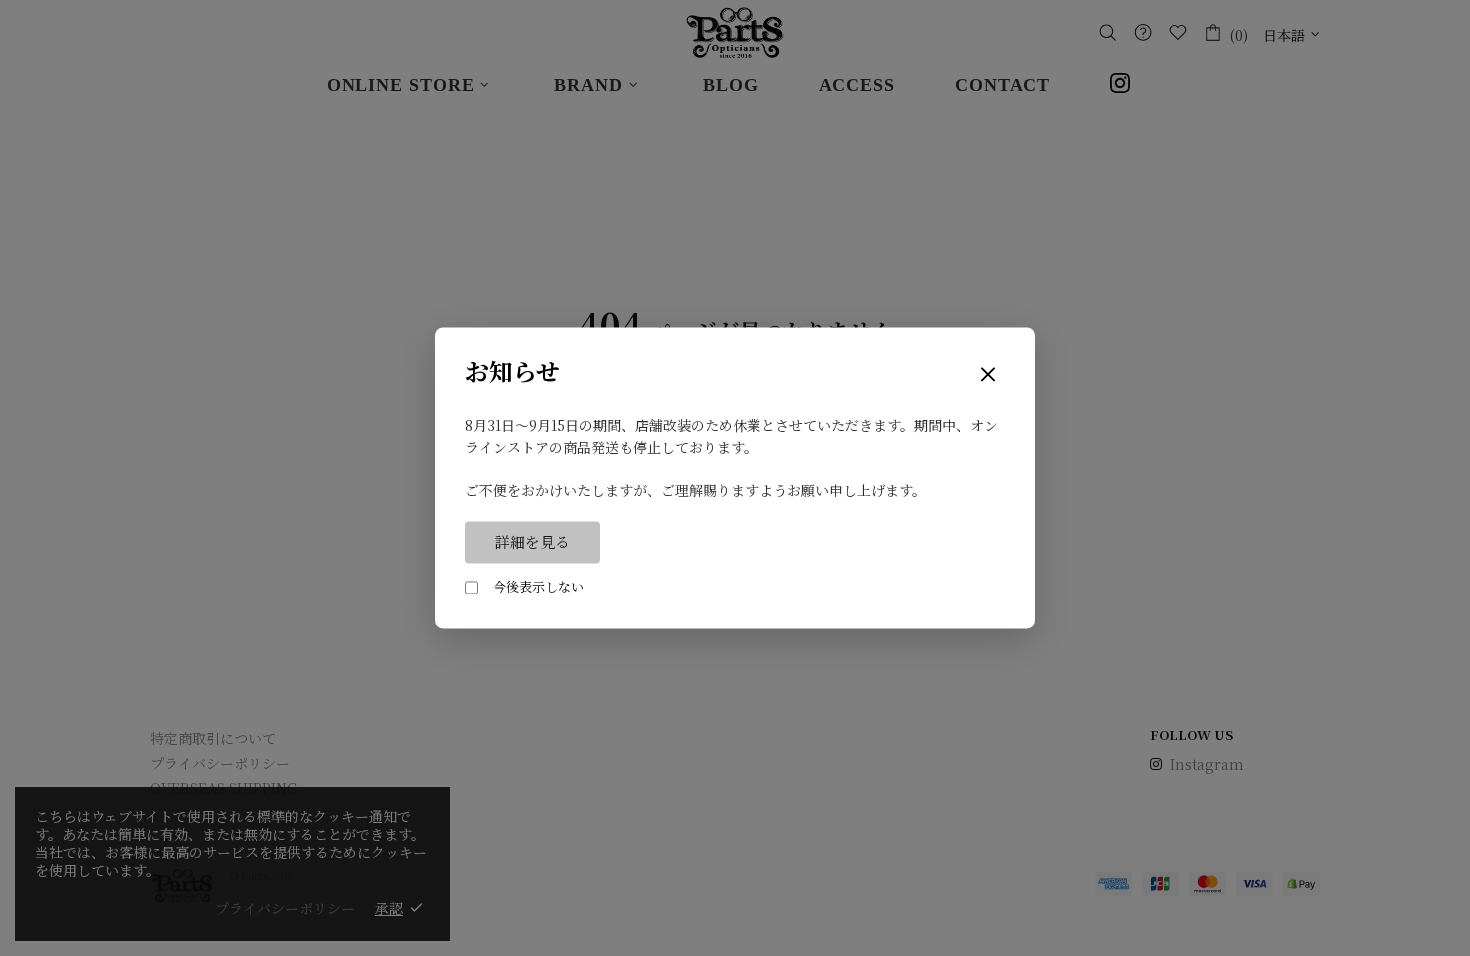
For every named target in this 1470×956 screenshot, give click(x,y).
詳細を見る (532, 542)
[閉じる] (988, 375)
